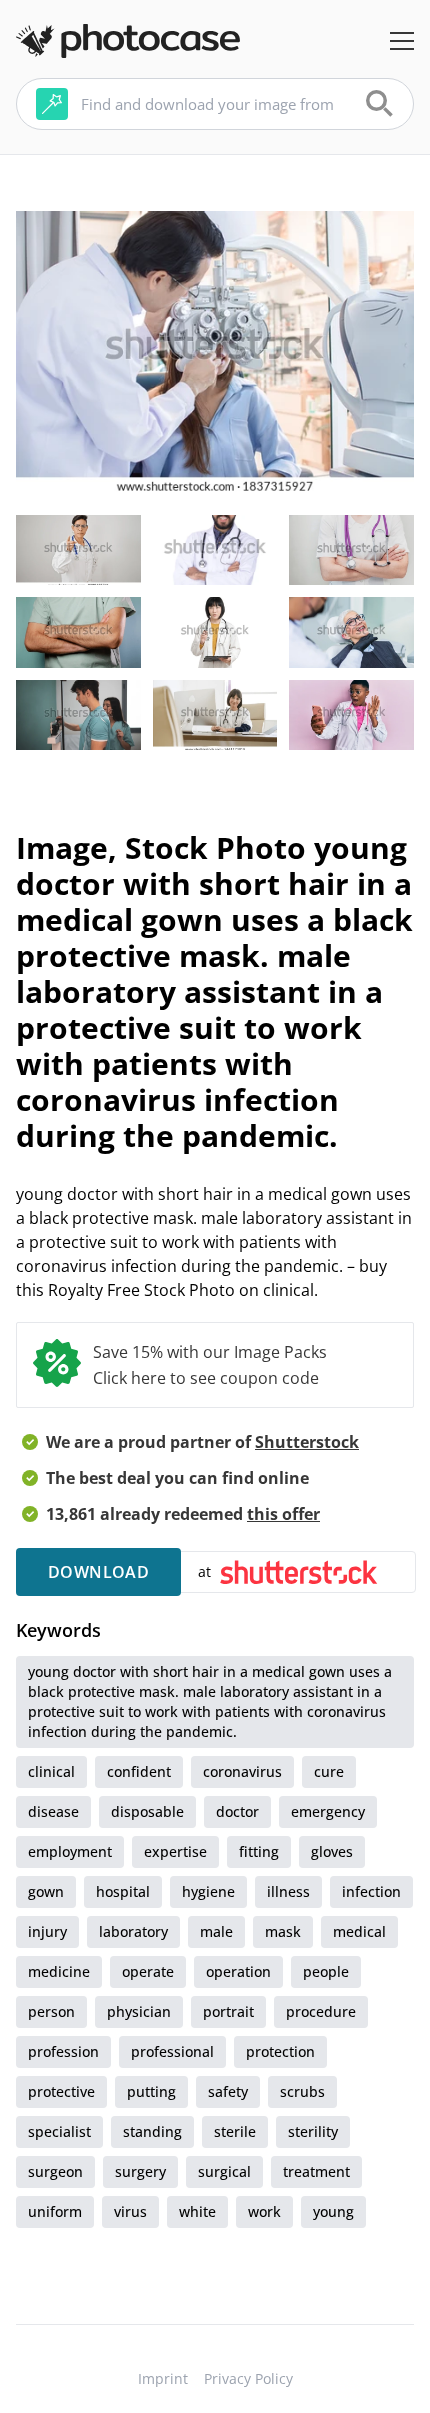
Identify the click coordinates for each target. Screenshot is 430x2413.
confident (139, 1771)
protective (61, 2091)
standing (152, 2131)
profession (63, 2051)
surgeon (55, 2171)
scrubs (302, 2091)
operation (238, 1971)
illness (288, 1891)
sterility (313, 2131)
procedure (321, 2011)
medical (359, 1931)
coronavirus (242, 1771)
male (216, 1931)
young (333, 2211)
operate (148, 1971)
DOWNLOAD (98, 1572)
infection (371, 1891)
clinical (51, 1771)
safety (228, 2091)
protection (280, 2051)
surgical (224, 2171)
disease (53, 1811)
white (197, 2211)
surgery (140, 2171)
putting (151, 2091)
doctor (237, 1811)
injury (47, 1931)
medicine (59, 1971)
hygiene (208, 1891)
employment (70, 1851)
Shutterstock (307, 1442)
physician (139, 2011)
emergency (328, 1811)
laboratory (133, 1931)
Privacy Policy (248, 2378)
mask (283, 1931)
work (264, 2211)
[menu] (402, 41)
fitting (259, 1851)
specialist (59, 2131)
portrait (228, 2011)
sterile (235, 2131)
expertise (175, 1851)
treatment (316, 2171)
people (326, 1971)
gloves (332, 1851)
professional (172, 2051)
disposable (147, 1811)
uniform (55, 2211)
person (51, 2011)
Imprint (163, 2378)
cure (329, 1771)
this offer (283, 1514)
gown (46, 1891)
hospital (123, 1891)
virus (130, 2211)
